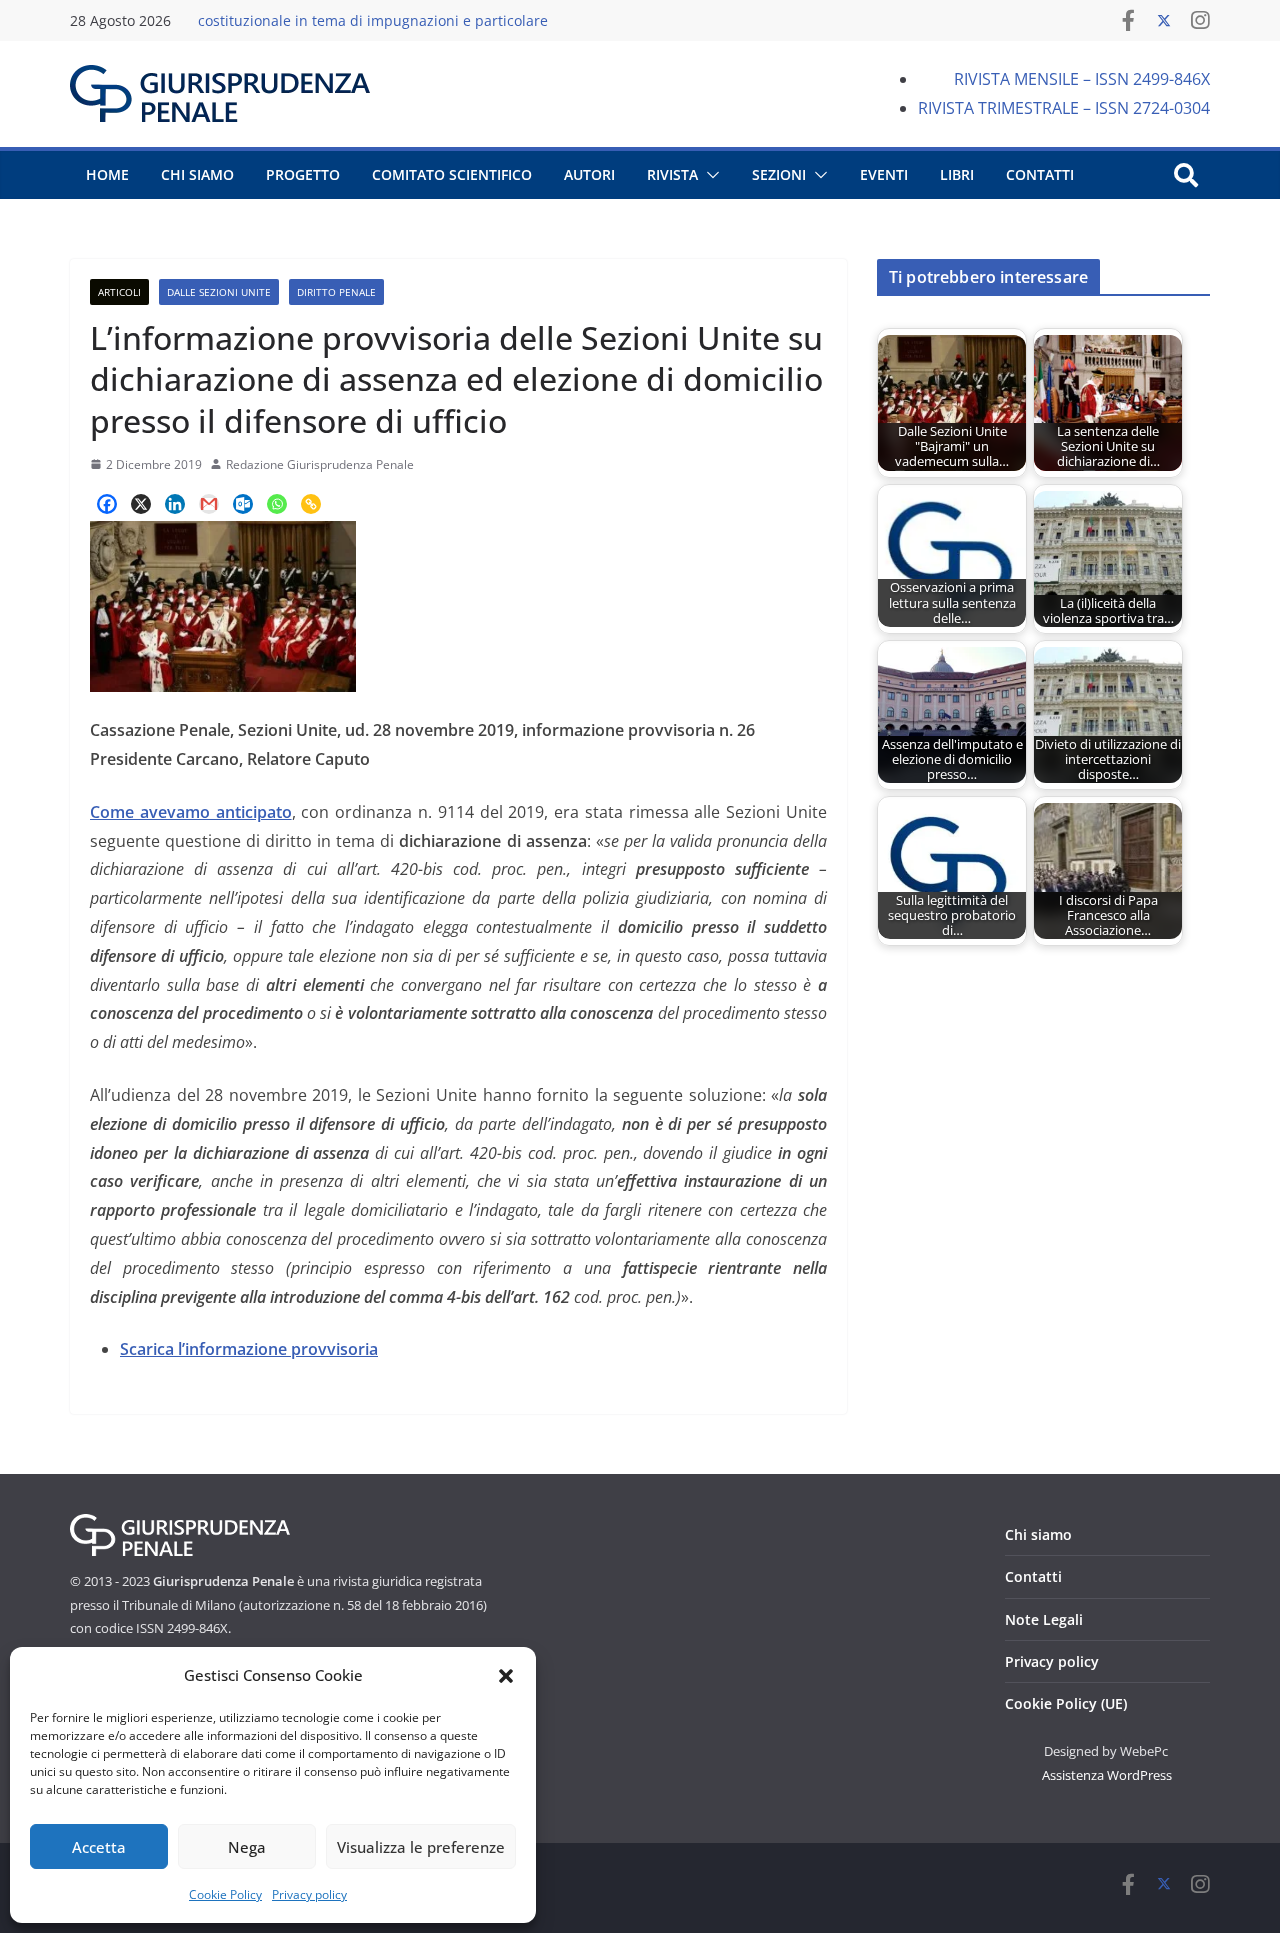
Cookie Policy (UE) (1066, 1703)
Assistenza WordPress (1107, 1775)
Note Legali (1044, 1619)
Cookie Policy (225, 1894)
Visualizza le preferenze (421, 1847)
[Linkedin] (175, 504)
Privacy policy (309, 1894)
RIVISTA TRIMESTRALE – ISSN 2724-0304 (1064, 108)
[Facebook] (107, 504)
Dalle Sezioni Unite (219, 292)
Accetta (99, 1847)
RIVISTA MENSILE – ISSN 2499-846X (1082, 79)
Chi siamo (1038, 1534)
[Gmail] (209, 504)
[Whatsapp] (277, 504)
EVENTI (884, 174)
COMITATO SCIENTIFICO (452, 174)
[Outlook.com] (243, 504)
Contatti (1033, 1576)
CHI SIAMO (197, 174)
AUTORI (589, 174)
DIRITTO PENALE (336, 292)
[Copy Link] (311, 504)
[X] (141, 504)
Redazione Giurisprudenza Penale (320, 464)
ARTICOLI (119, 292)
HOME (107, 174)
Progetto (303, 174)
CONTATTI (1040, 174)
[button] (506, 1676)
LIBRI (957, 174)
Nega (247, 1847)
